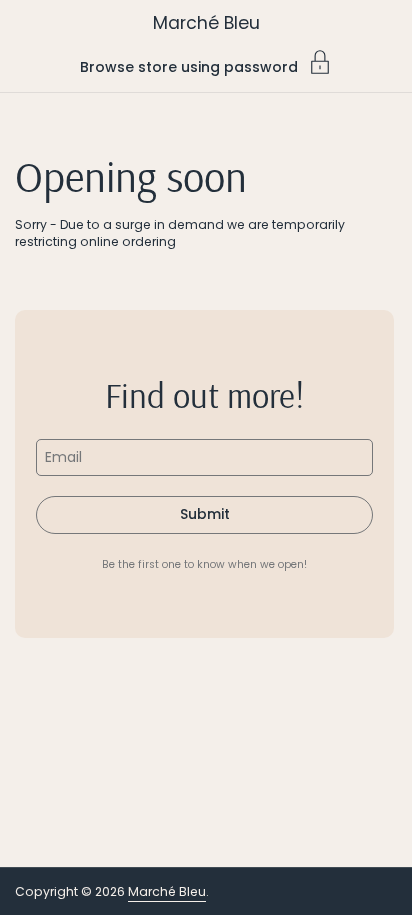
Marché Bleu (206, 23)
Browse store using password (189, 65)
